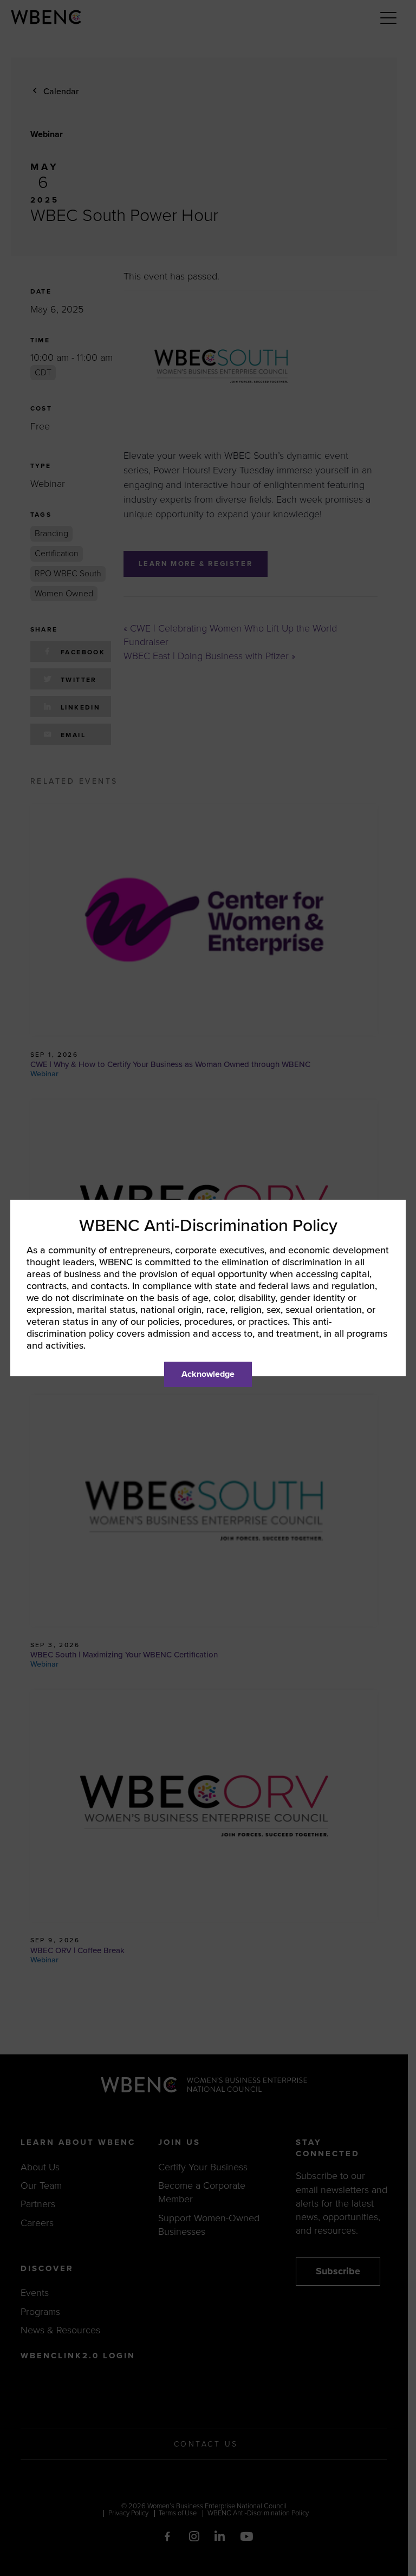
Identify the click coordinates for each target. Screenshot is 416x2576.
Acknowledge (208, 1374)
